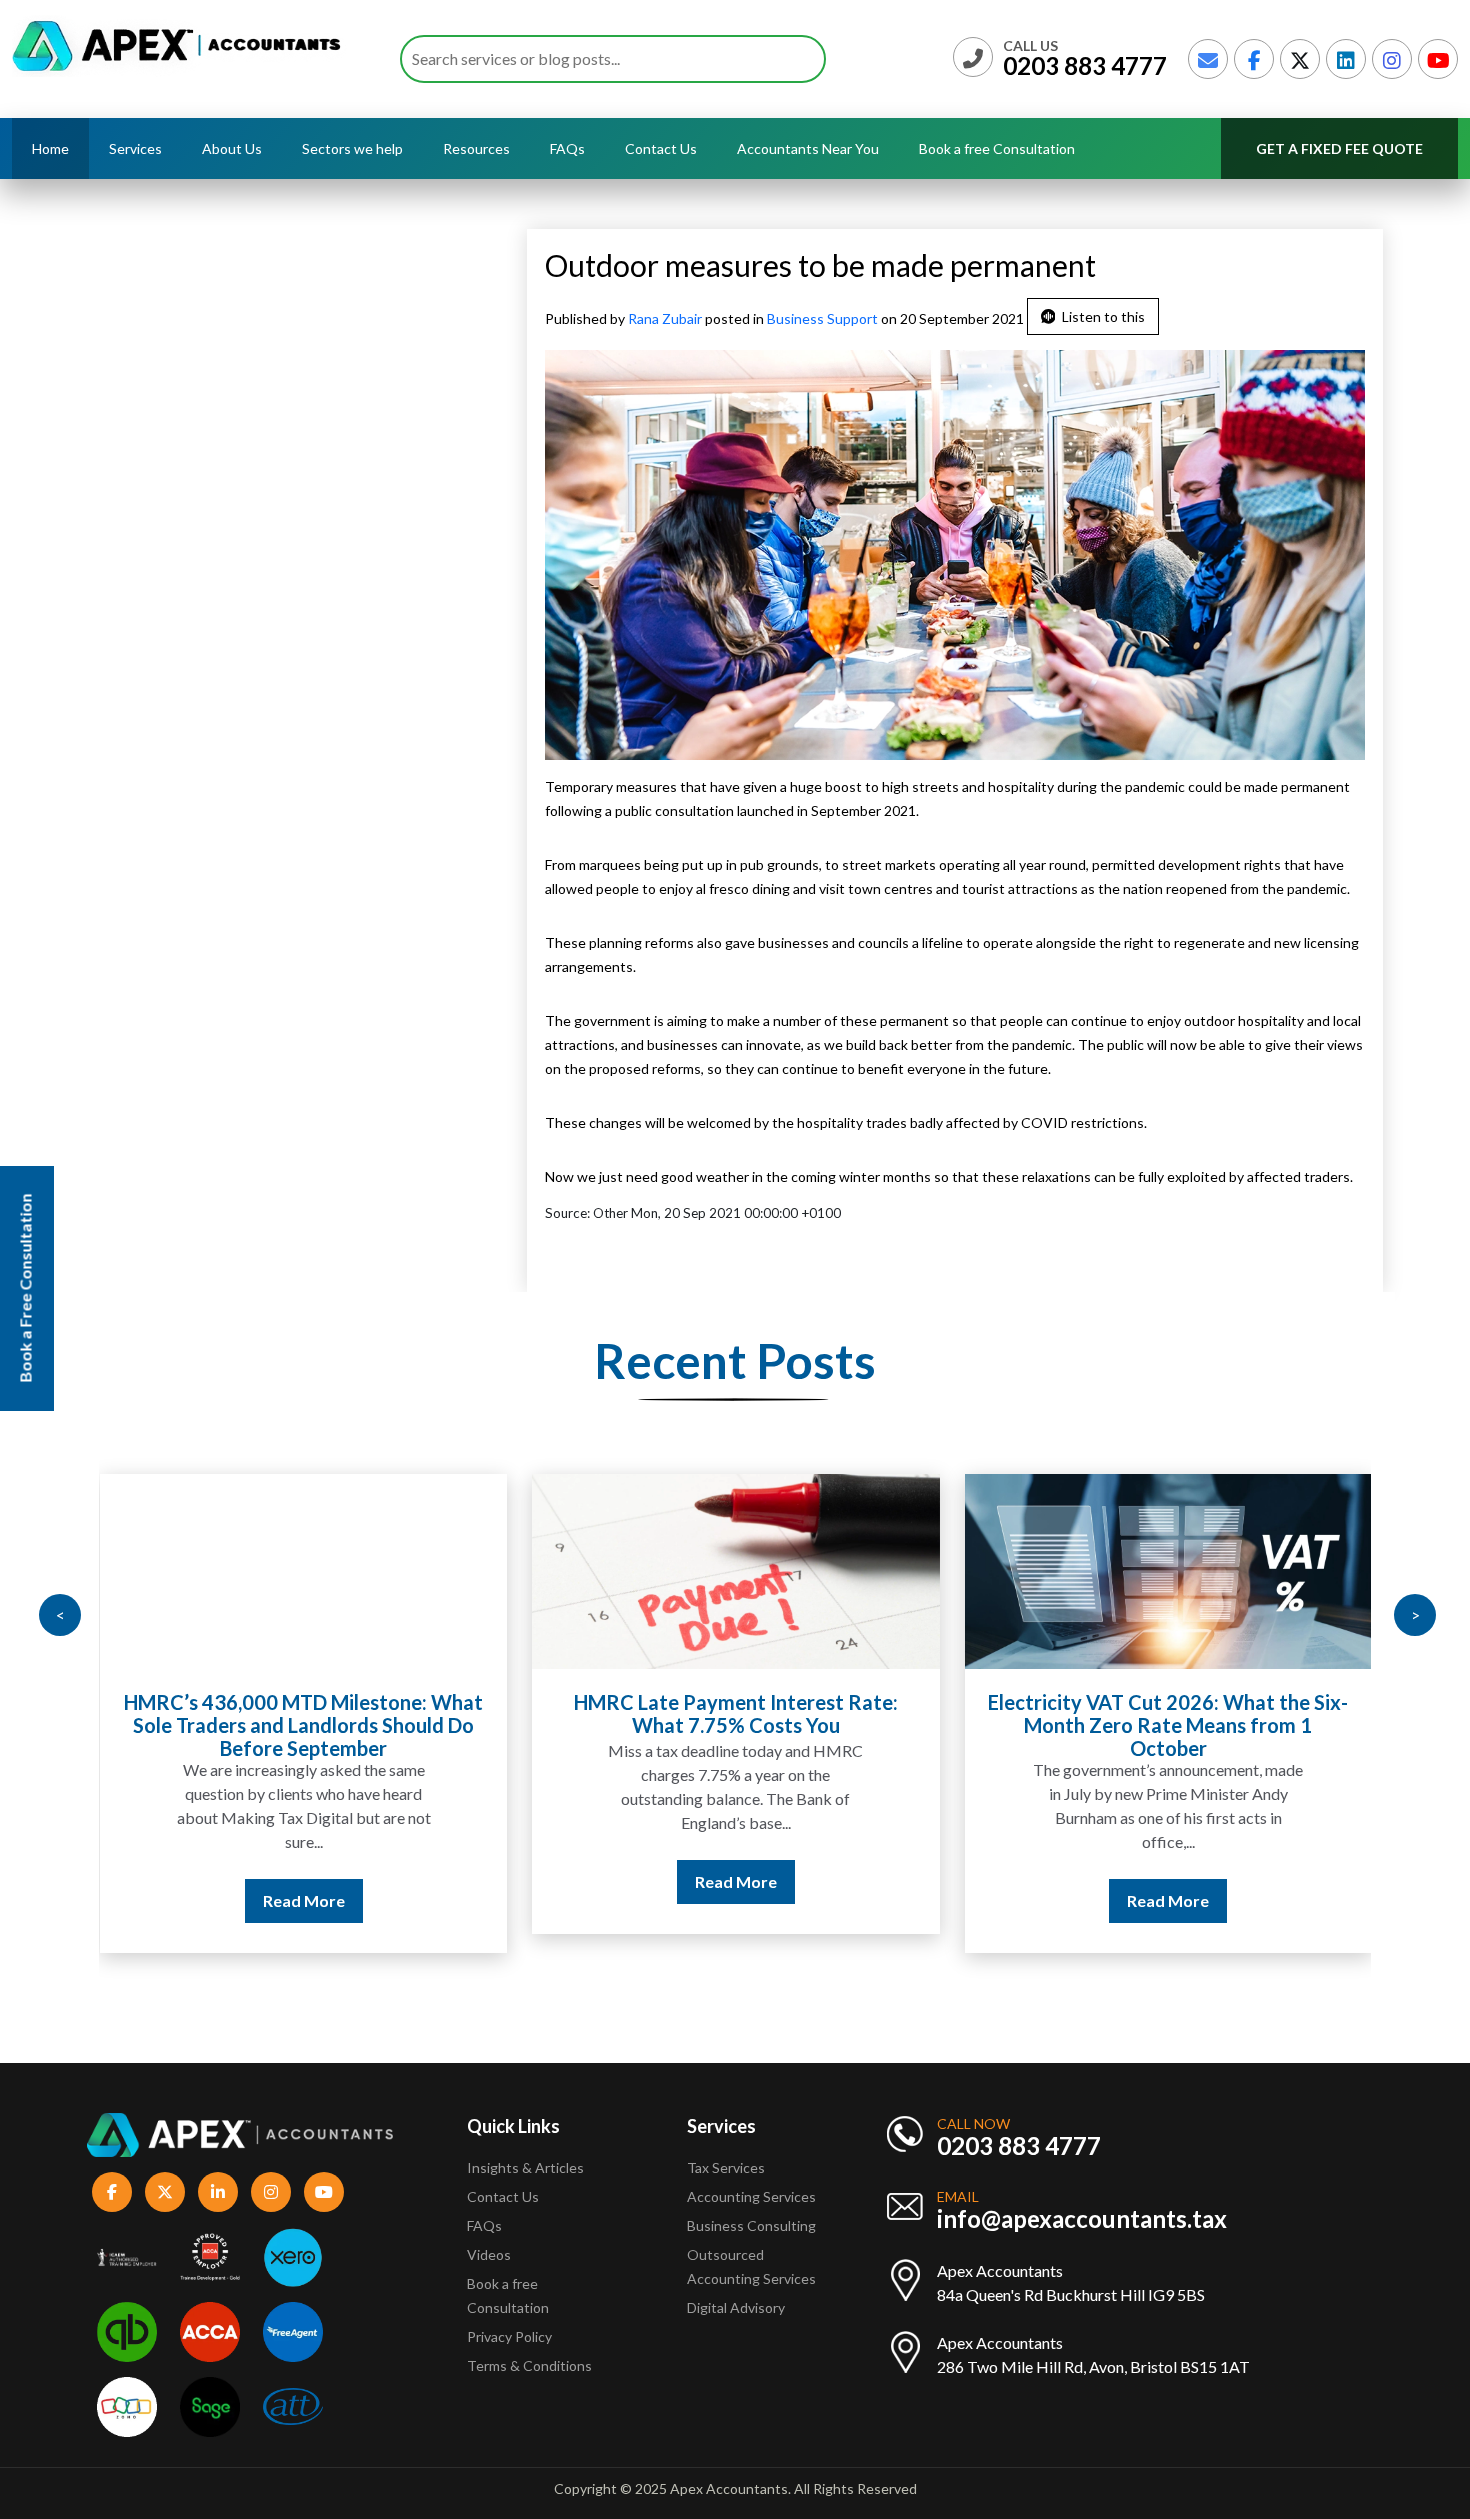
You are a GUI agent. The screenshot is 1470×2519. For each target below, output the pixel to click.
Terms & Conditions (529, 2365)
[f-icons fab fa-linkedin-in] (218, 2192)
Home (50, 148)
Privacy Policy (509, 2336)
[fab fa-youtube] (1438, 59)
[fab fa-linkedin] (1346, 59)
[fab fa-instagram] (1392, 59)
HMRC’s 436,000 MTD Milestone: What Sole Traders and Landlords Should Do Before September (303, 1725)
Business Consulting (753, 2225)
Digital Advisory (736, 2307)
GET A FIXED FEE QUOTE (1339, 148)
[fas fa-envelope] (1208, 59)
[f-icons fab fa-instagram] (271, 2192)
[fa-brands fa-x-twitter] (1300, 59)
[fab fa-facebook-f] (1254, 59)
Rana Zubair (666, 318)
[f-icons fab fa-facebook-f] (112, 2192)
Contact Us (661, 148)
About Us (232, 148)
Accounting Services (751, 2196)
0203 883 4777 (1085, 65)
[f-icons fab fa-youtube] (324, 2192)
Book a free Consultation (997, 148)
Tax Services (726, 2167)
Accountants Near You (808, 148)
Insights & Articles (525, 2167)
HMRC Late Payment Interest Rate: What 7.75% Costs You (736, 1713)
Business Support (822, 318)
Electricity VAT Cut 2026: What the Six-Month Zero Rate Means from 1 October (1168, 1725)
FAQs (567, 148)
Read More (304, 1900)
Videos (489, 2254)
